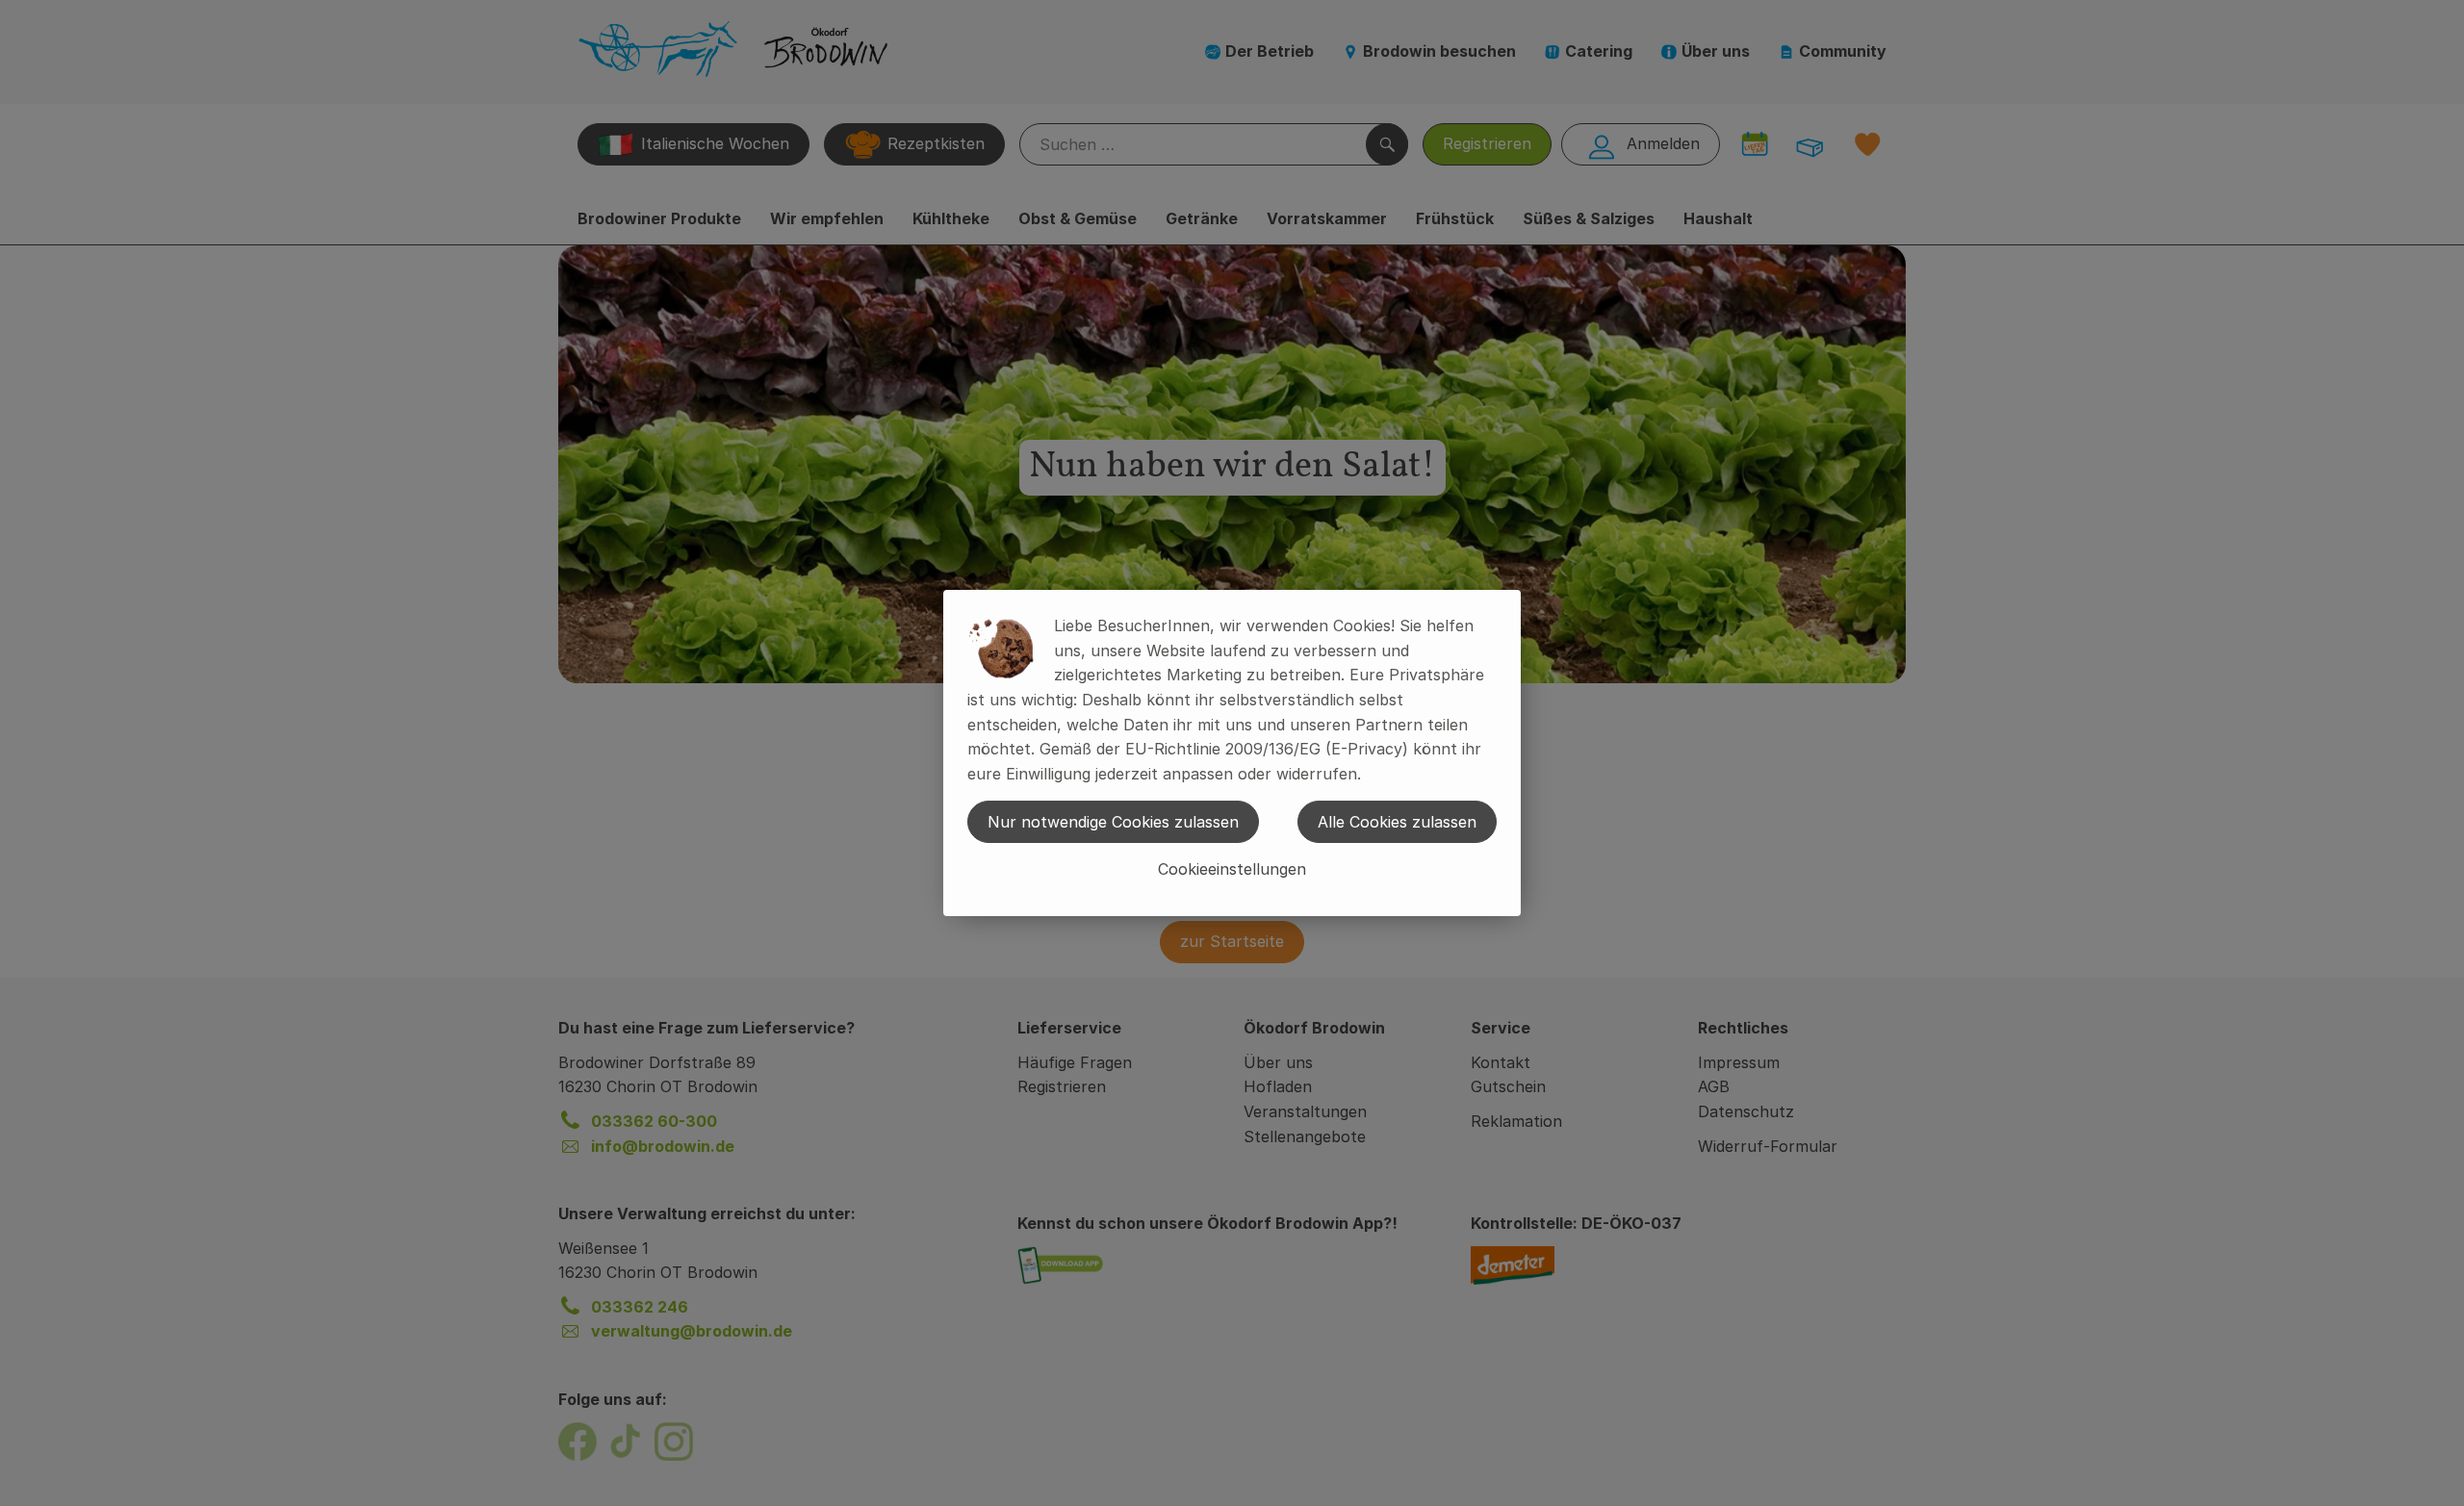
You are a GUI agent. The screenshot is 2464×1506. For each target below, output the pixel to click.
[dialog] (1232, 753)
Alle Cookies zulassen (1397, 822)
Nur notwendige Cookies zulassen (1113, 822)
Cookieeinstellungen (1232, 869)
